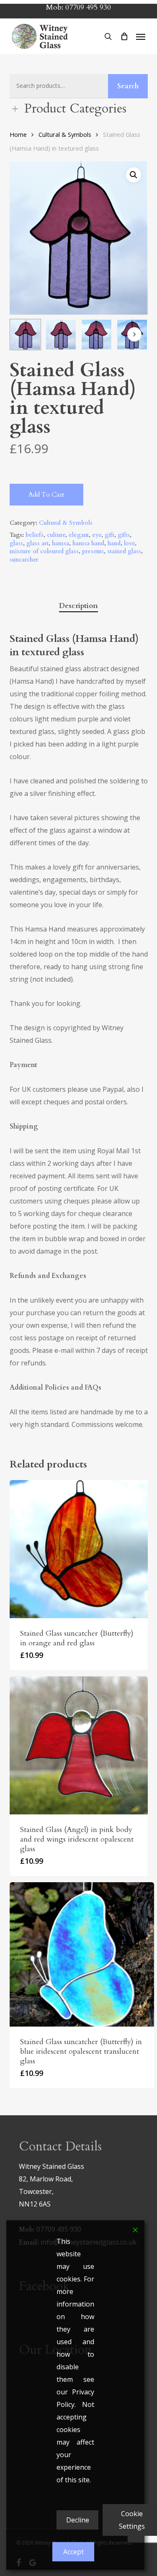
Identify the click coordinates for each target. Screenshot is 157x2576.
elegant (79, 535)
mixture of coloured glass (44, 551)
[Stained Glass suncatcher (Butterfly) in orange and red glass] (79, 1549)
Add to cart (46, 495)
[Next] (134, 334)
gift (109, 535)
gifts (124, 535)
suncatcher (24, 560)
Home (18, 134)
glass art (37, 543)
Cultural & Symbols (65, 134)
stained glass (124, 551)
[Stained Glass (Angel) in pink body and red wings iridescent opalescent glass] (79, 1745)
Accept (73, 2552)
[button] (141, 36)
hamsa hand (88, 543)
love (129, 543)
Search (128, 86)
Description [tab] (78, 606)
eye (97, 535)
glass (16, 543)
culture (56, 535)
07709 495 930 (88, 7)
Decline (78, 2520)
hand (114, 543)
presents (93, 551)
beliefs (35, 535)
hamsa (60, 543)
